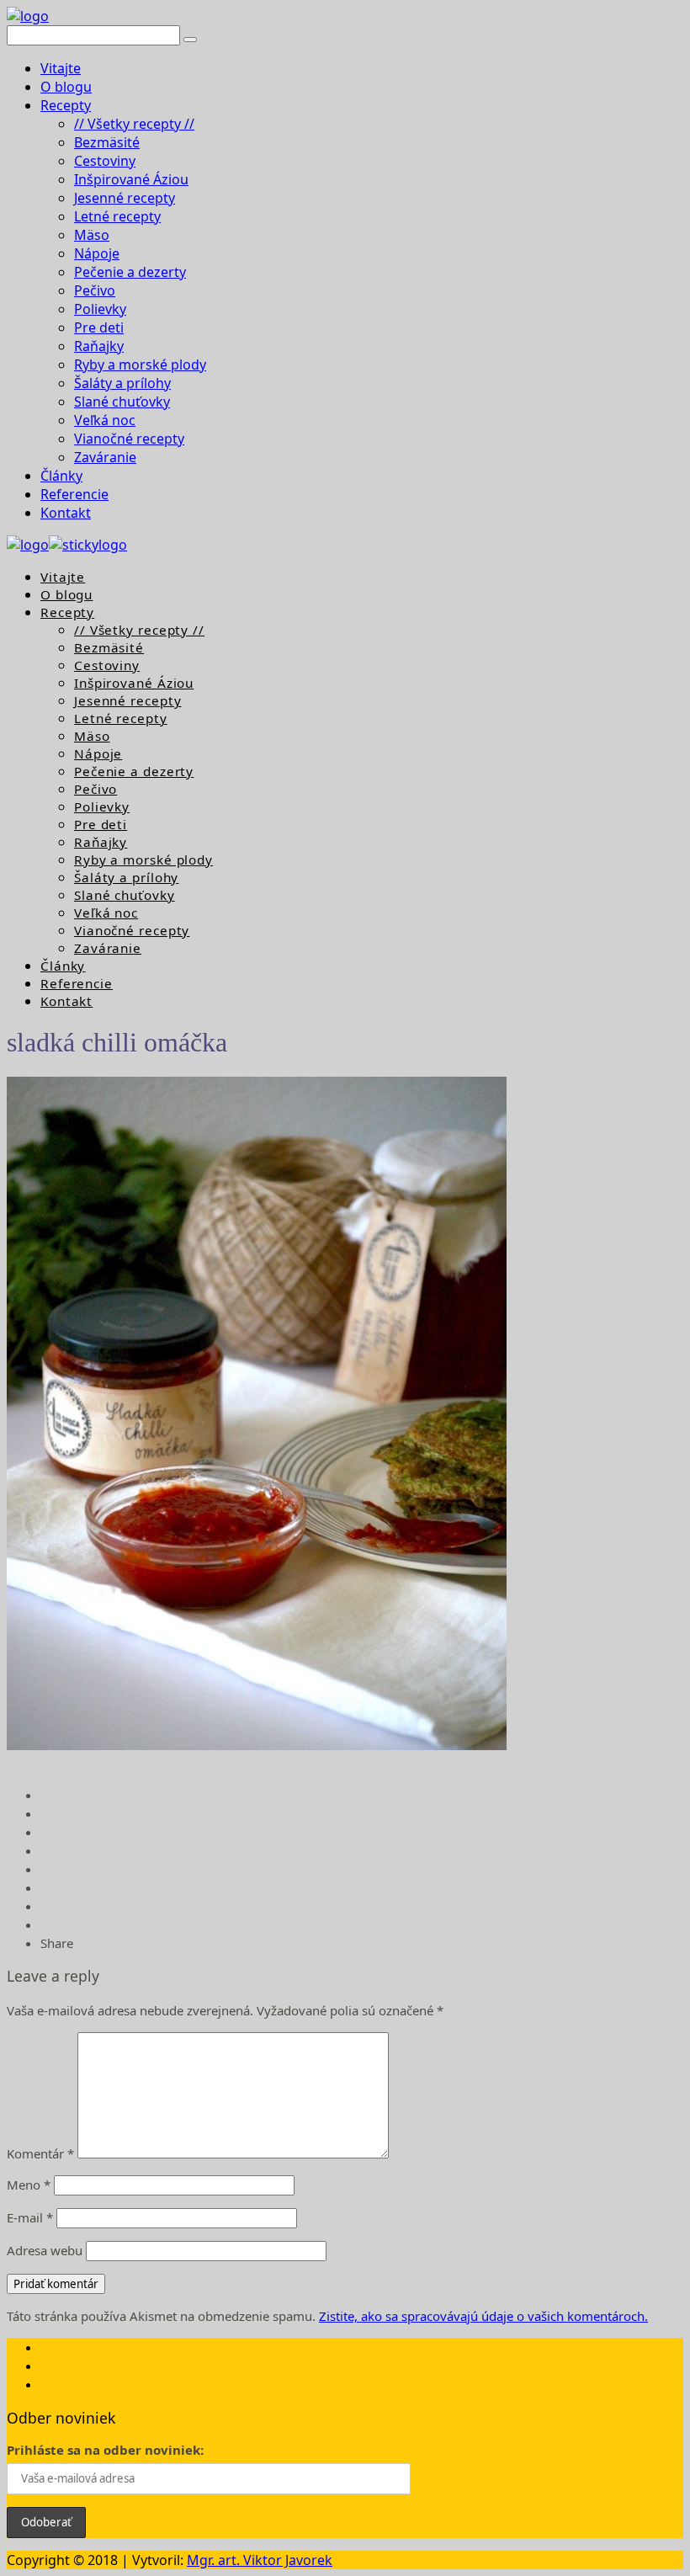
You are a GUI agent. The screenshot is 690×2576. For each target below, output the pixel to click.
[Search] (190, 40)
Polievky (100, 309)
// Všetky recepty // (134, 124)
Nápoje (97, 253)
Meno (29, 2185)
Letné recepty (117, 216)
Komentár (40, 2153)
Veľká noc (105, 420)
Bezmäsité (107, 142)
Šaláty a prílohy (122, 383)
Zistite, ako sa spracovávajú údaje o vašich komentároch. (483, 2316)
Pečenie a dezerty (130, 272)
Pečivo (95, 290)
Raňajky (99, 346)
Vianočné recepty (129, 439)
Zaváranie (105, 457)
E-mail (30, 2217)
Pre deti (99, 327)
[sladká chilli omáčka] (257, 1745)
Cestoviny (105, 161)
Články (61, 476)
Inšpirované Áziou (131, 179)
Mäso (92, 235)
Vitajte (61, 68)
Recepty (66, 105)
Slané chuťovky (122, 402)
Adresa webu (45, 2250)
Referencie (74, 494)
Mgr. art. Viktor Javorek (260, 2560)
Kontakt (66, 513)
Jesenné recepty (125, 198)
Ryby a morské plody (140, 365)
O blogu (66, 87)
